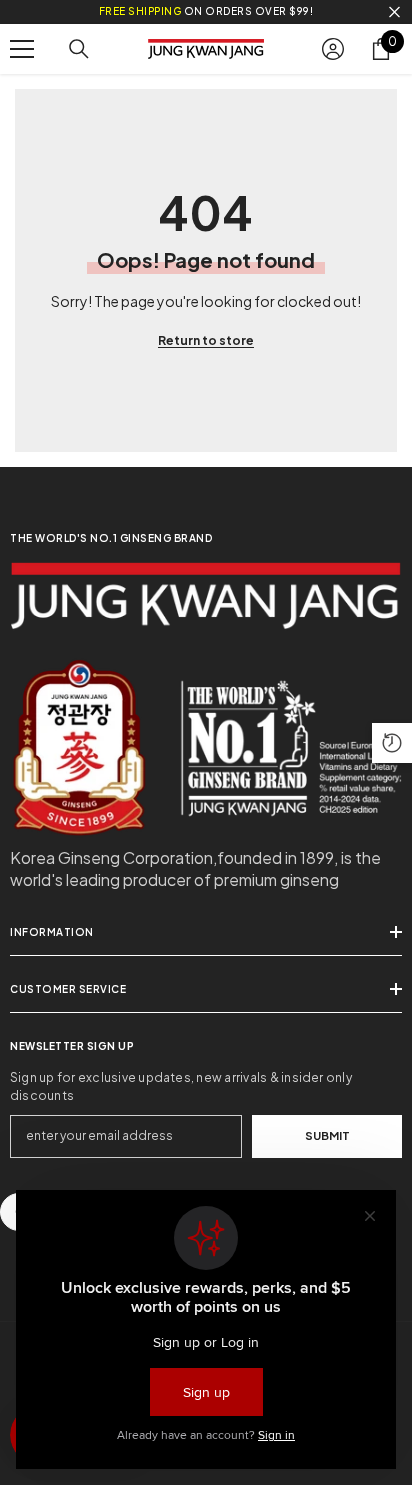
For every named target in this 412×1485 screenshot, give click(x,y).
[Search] (79, 49)
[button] (392, 743)
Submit (327, 1135)
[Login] (333, 49)
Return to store (206, 340)
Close (394, 12)
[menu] (22, 49)
